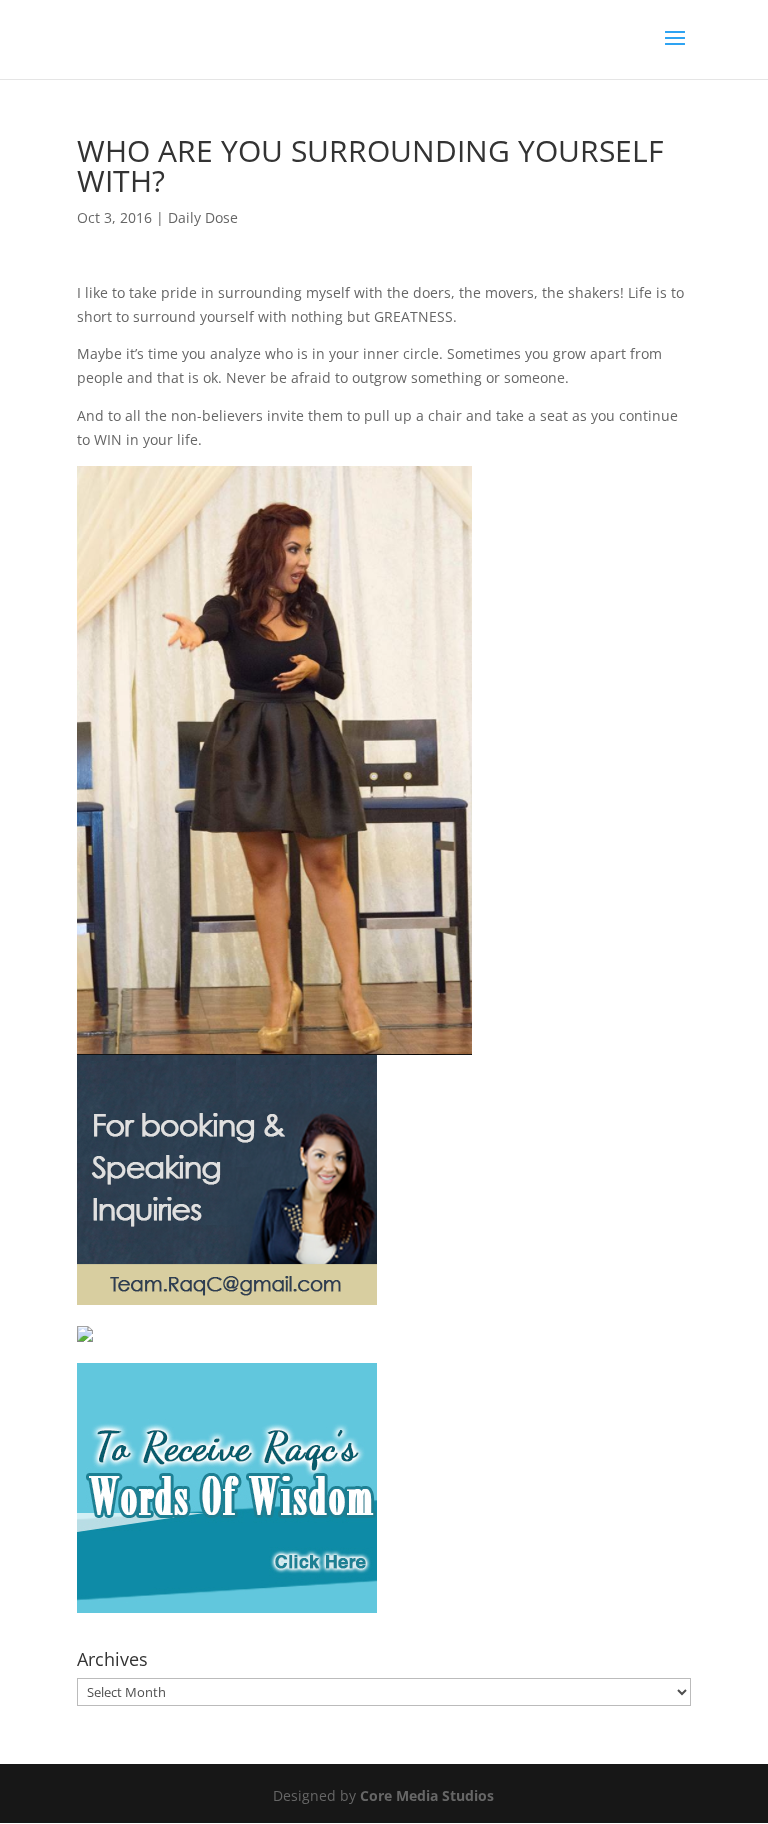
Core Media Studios (427, 1795)
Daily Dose (203, 217)
